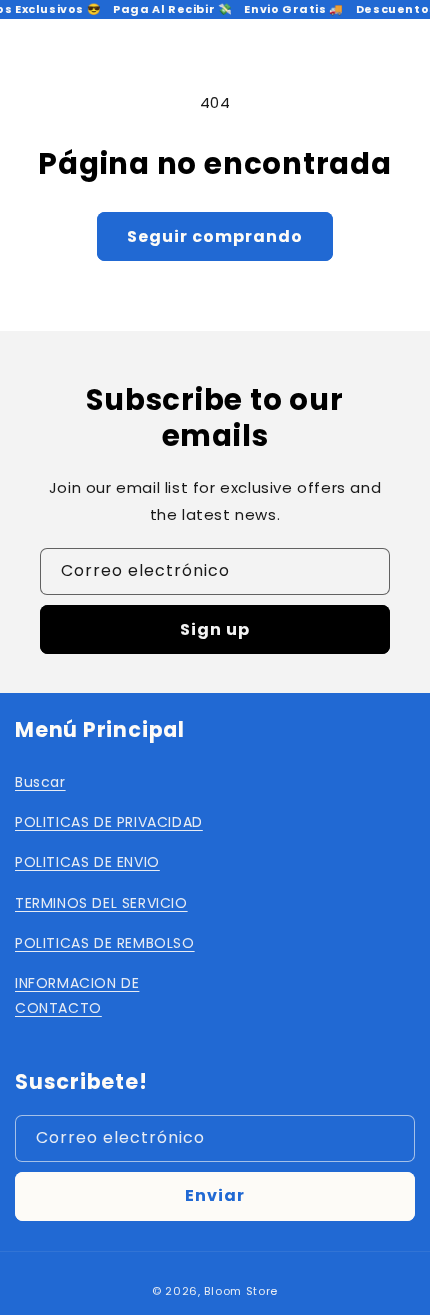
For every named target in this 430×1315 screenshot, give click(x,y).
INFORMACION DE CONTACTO (77, 995)
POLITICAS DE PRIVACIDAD (109, 822)
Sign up (215, 629)
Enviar (215, 1195)
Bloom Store (241, 1291)
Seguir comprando (215, 236)
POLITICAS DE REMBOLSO (105, 943)
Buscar (40, 782)
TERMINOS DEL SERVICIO (101, 903)
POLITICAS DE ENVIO (87, 862)
